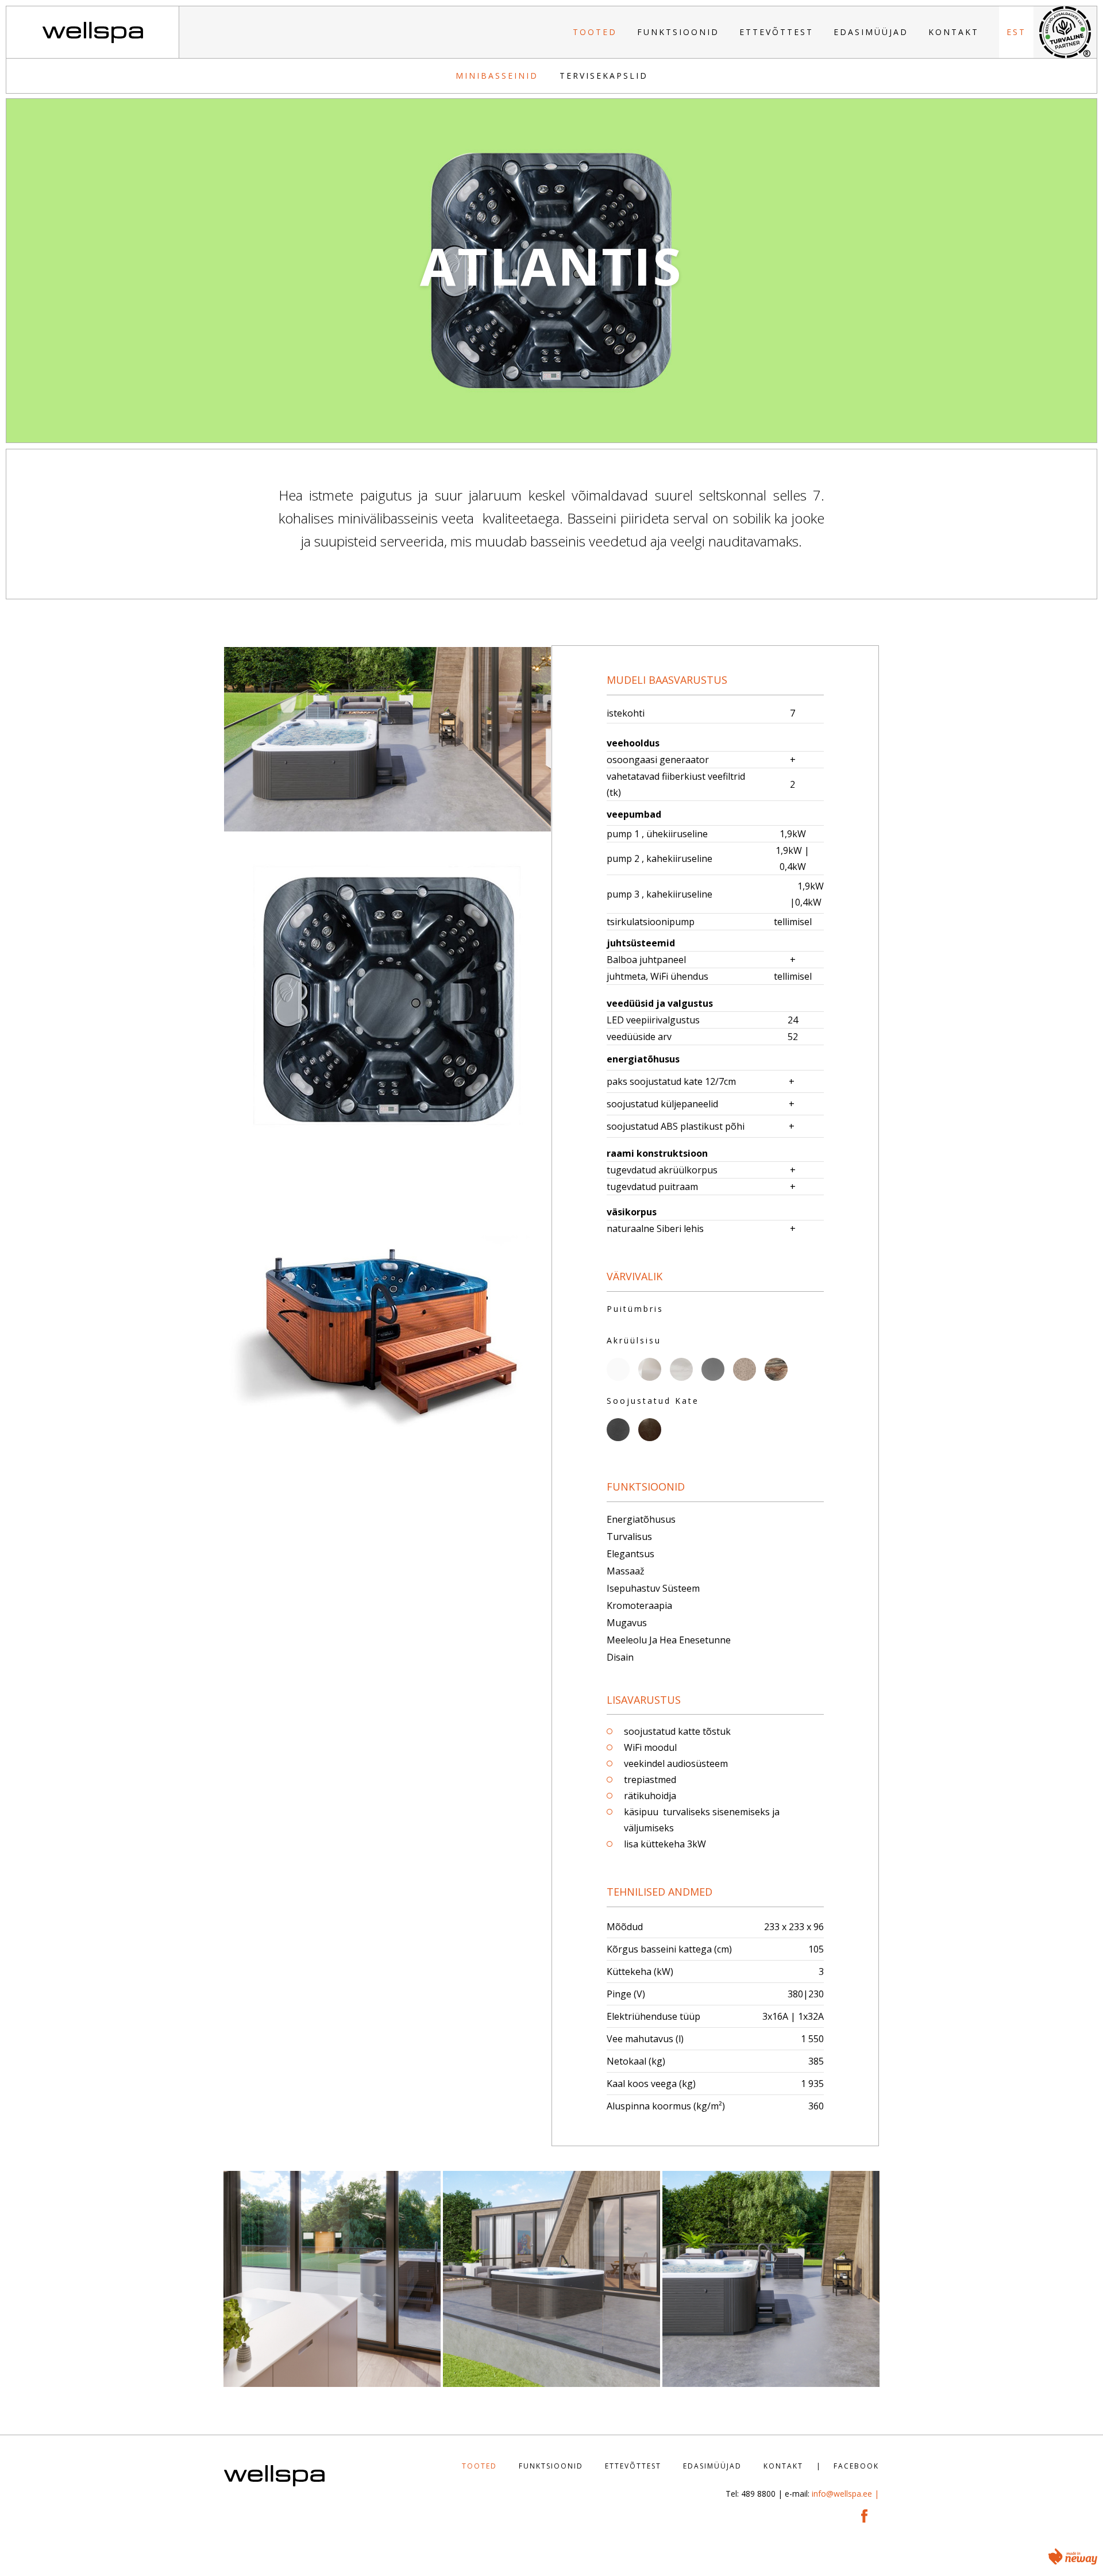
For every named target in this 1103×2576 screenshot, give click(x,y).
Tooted (595, 32)
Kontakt (954, 32)
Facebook (856, 2466)
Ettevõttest (776, 32)
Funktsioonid (678, 32)
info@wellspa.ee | (845, 2494)
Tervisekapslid (604, 76)
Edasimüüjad (871, 32)
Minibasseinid (497, 76)
